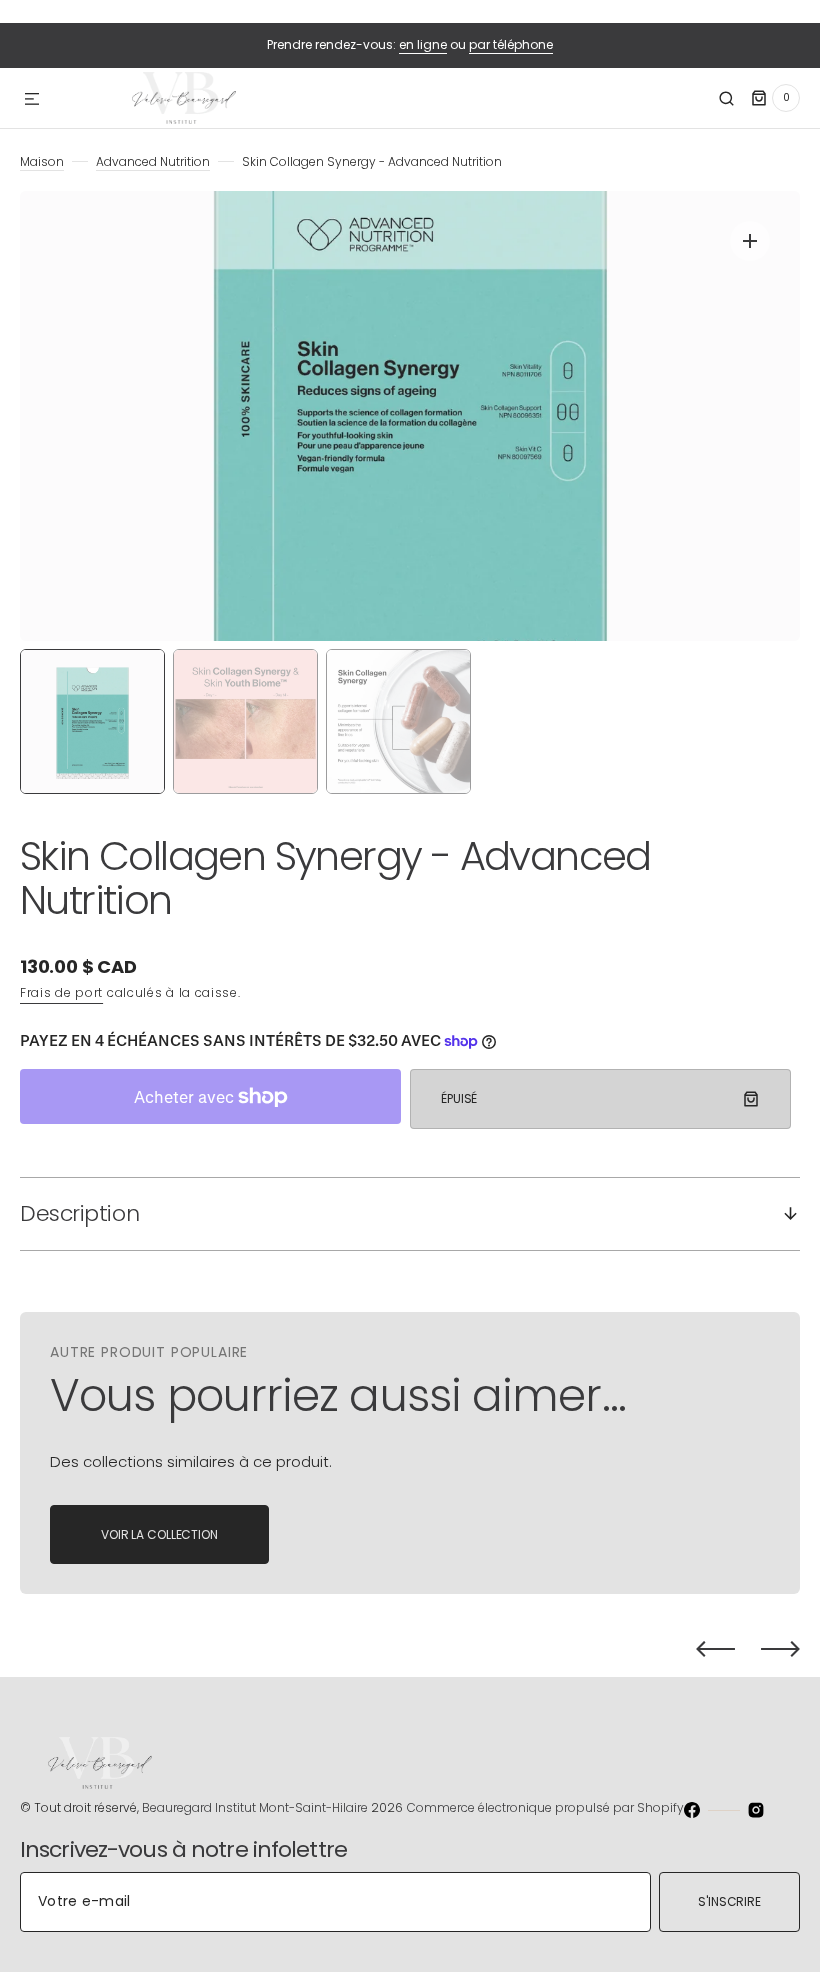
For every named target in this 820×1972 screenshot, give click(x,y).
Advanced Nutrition (153, 161)
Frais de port (61, 992)
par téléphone (511, 44)
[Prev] (715, 1649)
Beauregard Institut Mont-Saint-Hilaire (255, 1807)
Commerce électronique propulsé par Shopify (545, 1807)
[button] (32, 100)
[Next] (780, 1649)
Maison (42, 161)
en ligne (423, 44)
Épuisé (459, 1098)
